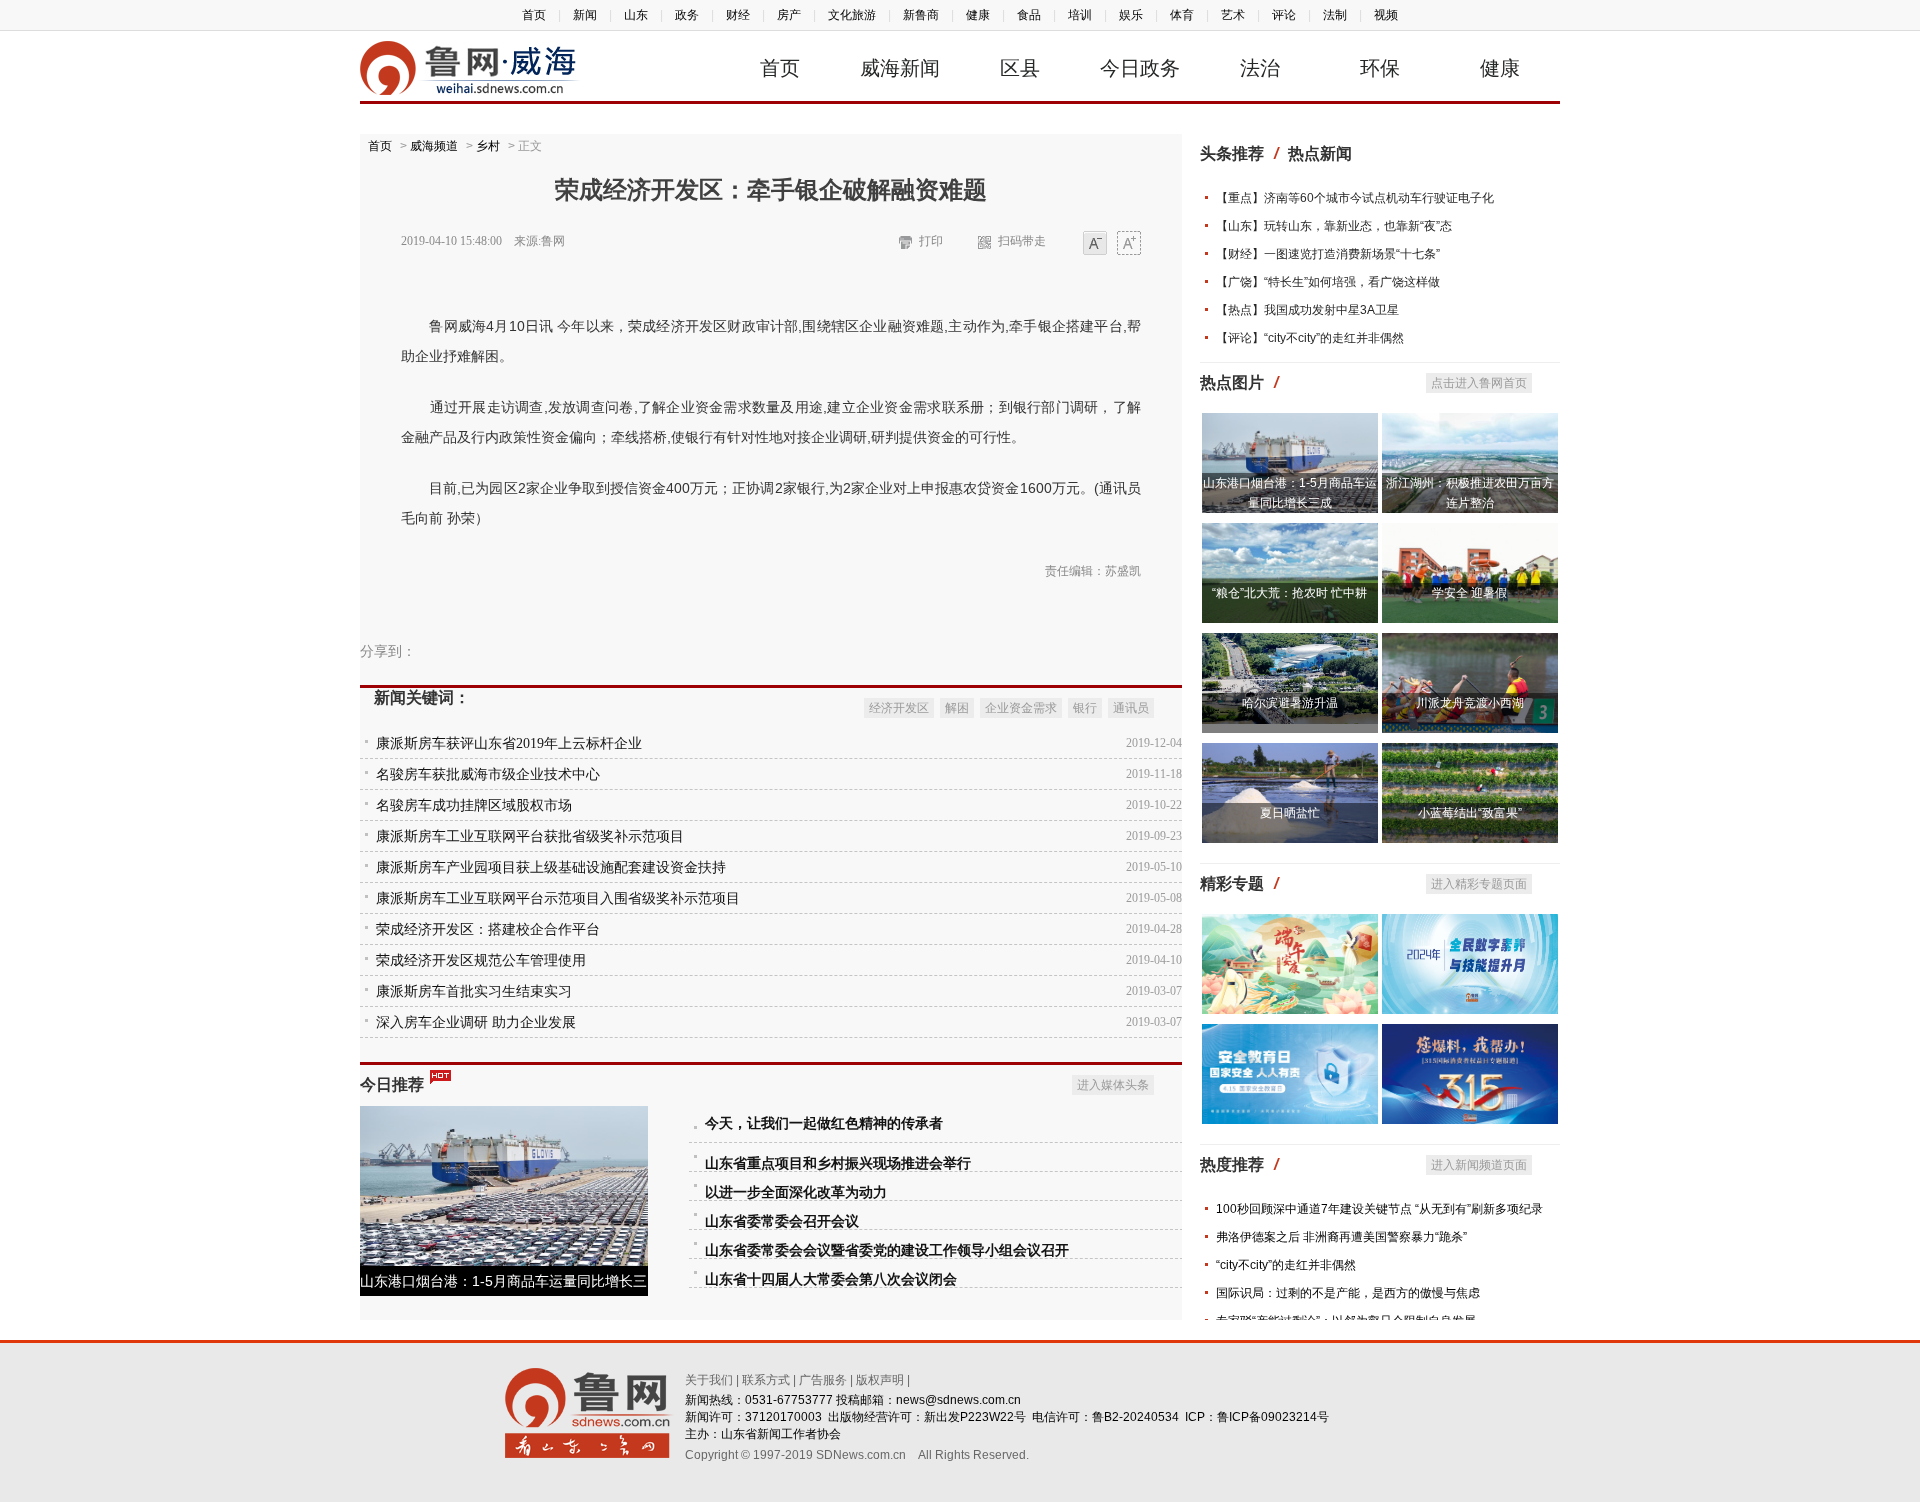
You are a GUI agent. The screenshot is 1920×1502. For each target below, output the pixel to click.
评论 (1284, 15)
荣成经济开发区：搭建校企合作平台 (488, 929)
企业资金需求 (1021, 708)
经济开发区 (899, 708)
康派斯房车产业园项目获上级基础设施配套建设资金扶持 (551, 867)
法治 (1260, 68)
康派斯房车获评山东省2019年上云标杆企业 (509, 743)
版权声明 (880, 1380)
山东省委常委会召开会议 (782, 1221)
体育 (1182, 15)
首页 (534, 15)
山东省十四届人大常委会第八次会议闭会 (831, 1279)
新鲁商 (921, 15)
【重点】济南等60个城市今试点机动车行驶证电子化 (1355, 198)
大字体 (1129, 244)
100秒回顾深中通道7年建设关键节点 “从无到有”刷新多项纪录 (1379, 1209)
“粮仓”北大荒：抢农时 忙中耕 (1289, 593)
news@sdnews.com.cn (958, 1400)
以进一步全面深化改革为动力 (796, 1192)
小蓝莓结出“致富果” (1470, 813)
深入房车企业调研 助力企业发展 (476, 1022)
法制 (1335, 15)
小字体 (1095, 244)
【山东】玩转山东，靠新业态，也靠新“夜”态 (1334, 226)
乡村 (488, 146)
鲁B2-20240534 (1135, 1417)
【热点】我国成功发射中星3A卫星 (1307, 310)
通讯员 (1131, 708)
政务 (687, 15)
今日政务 (1140, 68)
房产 (789, 15)
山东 (636, 15)
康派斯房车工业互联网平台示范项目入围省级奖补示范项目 (558, 898)
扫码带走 (1022, 241)
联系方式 (766, 1380)
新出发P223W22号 (975, 1417)
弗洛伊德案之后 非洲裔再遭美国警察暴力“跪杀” (1341, 1237)
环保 (1380, 68)
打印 (931, 241)
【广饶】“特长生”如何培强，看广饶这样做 (1328, 282)
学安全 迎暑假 (1469, 593)
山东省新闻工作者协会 (781, 1434)
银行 (1085, 708)
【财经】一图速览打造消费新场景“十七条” (1328, 254)
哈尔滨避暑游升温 (1290, 703)
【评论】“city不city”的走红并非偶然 (1310, 338)
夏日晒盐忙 (1290, 813)
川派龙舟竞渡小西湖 (1470, 703)
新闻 (585, 15)
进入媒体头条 (1113, 1085)
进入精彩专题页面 (1479, 884)
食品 (1029, 15)
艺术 (1233, 15)
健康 (978, 15)
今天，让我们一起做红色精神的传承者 (824, 1123)
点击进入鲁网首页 (1479, 383)
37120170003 (783, 1417)
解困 (957, 708)
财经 (738, 15)
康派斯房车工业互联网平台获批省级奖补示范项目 (530, 836)
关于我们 (709, 1380)
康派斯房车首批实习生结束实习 (474, 991)
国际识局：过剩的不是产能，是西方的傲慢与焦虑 (1348, 1293)
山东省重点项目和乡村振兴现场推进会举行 (838, 1163)
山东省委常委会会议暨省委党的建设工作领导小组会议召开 (887, 1250)
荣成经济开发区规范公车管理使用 (481, 960)
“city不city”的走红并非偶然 (1286, 1265)
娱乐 (1131, 15)
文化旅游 (852, 15)
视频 (1386, 15)
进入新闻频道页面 (1479, 1165)
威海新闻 (900, 68)
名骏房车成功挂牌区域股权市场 (474, 805)
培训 (1080, 15)
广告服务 (823, 1380)
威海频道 (434, 146)
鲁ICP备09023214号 (1273, 1417)
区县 (1020, 68)
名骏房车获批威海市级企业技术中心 (488, 774)
